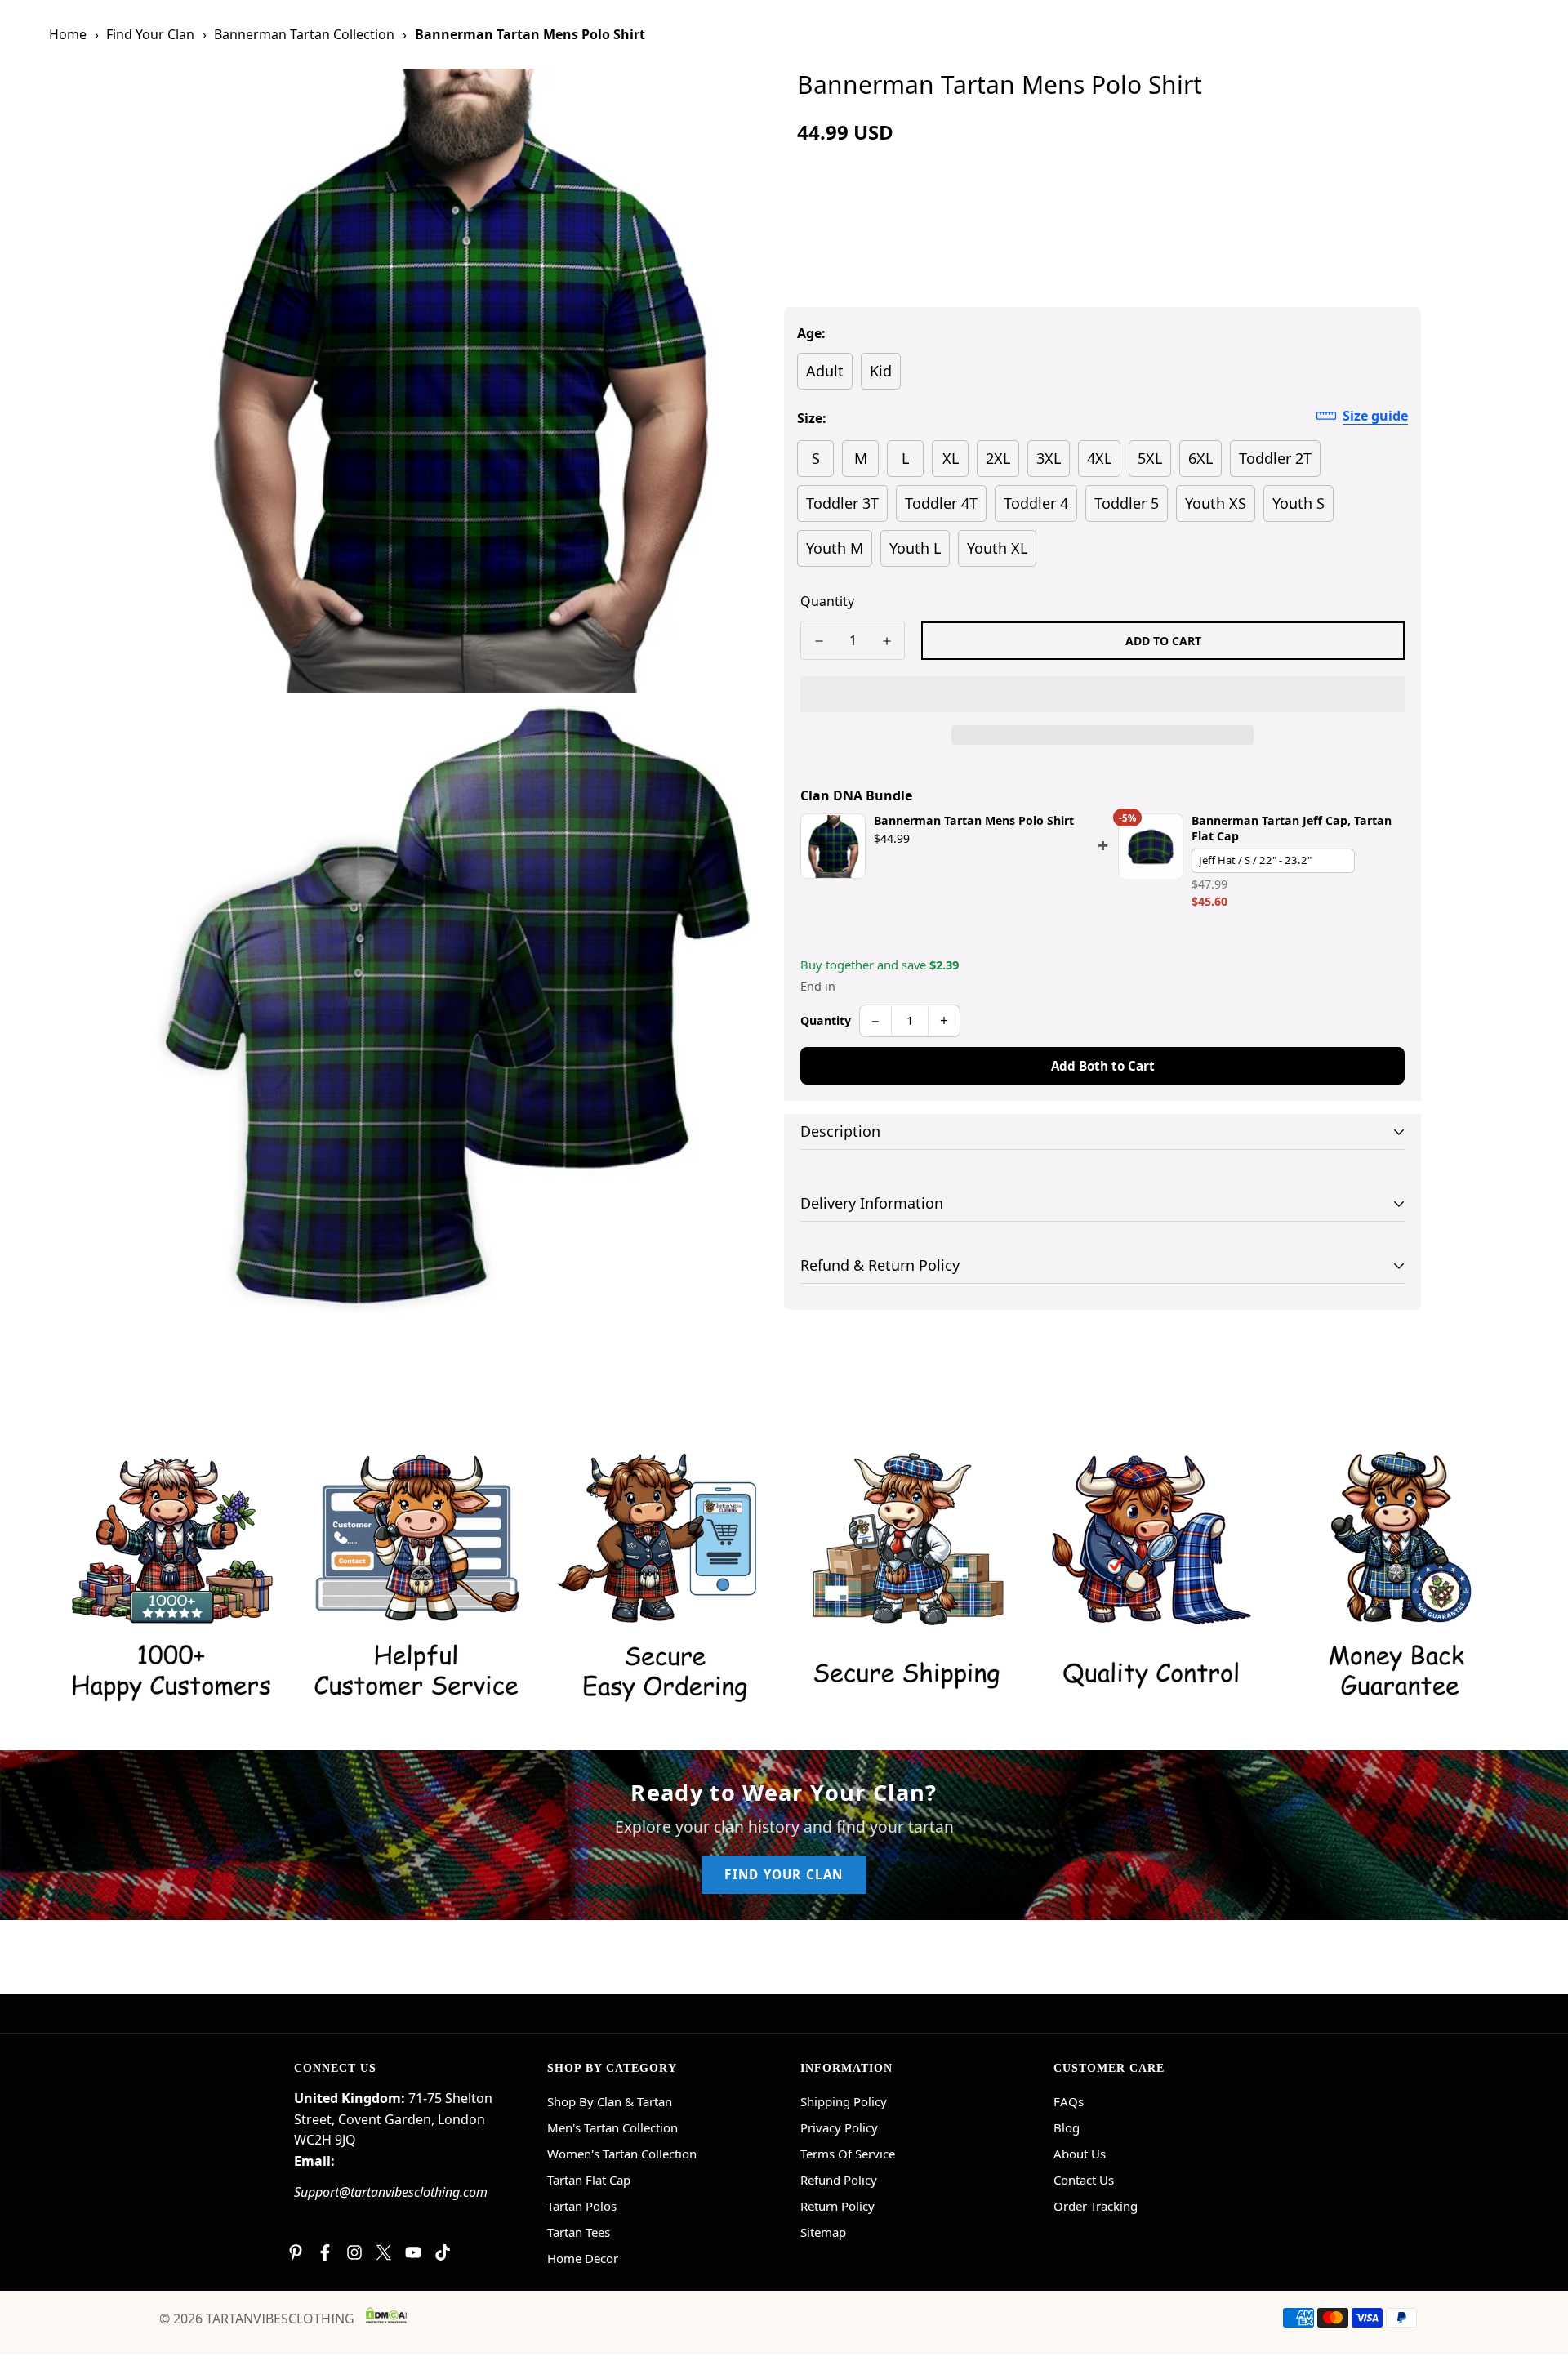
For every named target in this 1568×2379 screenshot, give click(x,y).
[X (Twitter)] (384, 2252)
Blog (1067, 2127)
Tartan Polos (582, 2206)
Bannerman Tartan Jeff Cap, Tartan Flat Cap (1292, 829)
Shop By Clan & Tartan (610, 2101)
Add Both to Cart (1103, 1066)
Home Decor (583, 2258)
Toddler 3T (842, 503)
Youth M (835, 548)
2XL (998, 458)
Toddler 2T (1275, 458)
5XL (1150, 458)
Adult (825, 371)
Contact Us (1084, 2180)
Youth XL (997, 548)
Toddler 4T (941, 503)
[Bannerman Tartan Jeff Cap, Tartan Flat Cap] (1151, 847)
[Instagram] (354, 2252)
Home (68, 34)
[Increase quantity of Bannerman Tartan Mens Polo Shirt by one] (886, 641)
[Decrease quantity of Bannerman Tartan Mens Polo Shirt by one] (819, 641)
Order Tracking (1096, 2206)
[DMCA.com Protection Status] (386, 2315)
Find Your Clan (150, 34)
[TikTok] (443, 2252)
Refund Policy (839, 2180)
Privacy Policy (839, 2127)
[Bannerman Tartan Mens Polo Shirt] (833, 847)
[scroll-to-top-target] (1536, 2290)
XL (951, 458)
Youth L (915, 548)
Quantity (827, 601)
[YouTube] (413, 2252)
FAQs (1069, 2101)
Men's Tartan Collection (612, 2127)
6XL (1200, 458)
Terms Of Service (848, 2154)
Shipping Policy (844, 2101)
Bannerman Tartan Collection (304, 34)
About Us (1080, 2154)
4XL (1099, 458)
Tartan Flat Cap (589, 2180)
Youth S (1298, 503)
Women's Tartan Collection (622, 2154)
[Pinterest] (296, 2252)
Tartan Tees (579, 2232)
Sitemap (823, 2232)
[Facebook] (325, 2252)
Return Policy (837, 2206)
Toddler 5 (1127, 503)
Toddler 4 (1036, 503)
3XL (1049, 458)
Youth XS (1216, 503)
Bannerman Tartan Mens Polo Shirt (974, 822)
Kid (881, 371)
